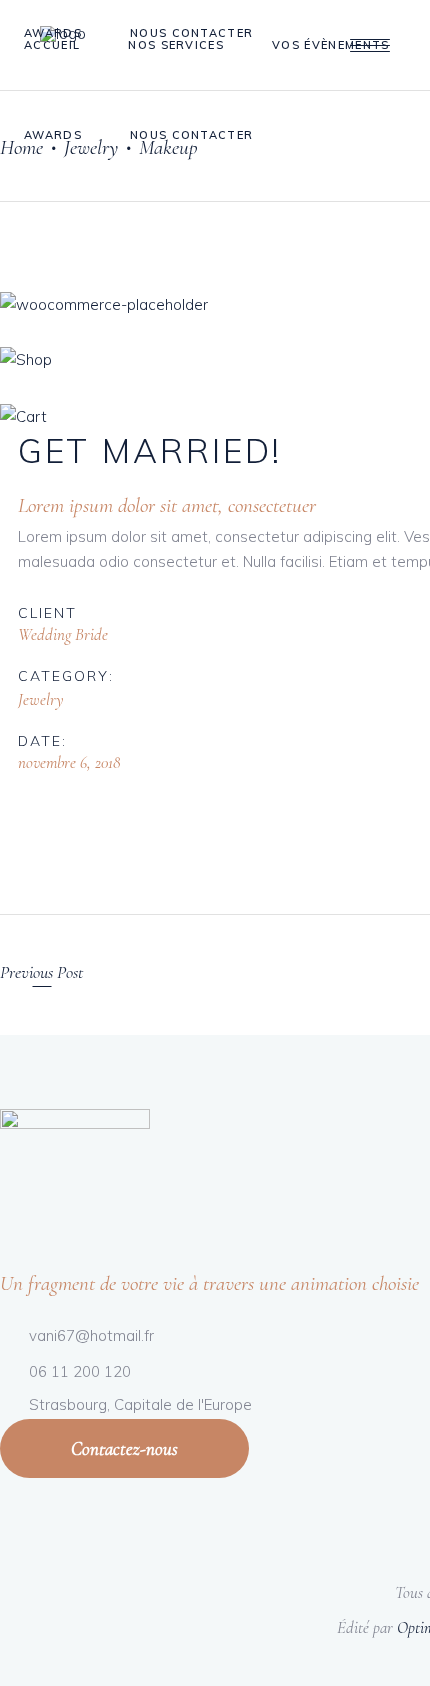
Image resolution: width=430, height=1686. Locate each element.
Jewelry (41, 699)
